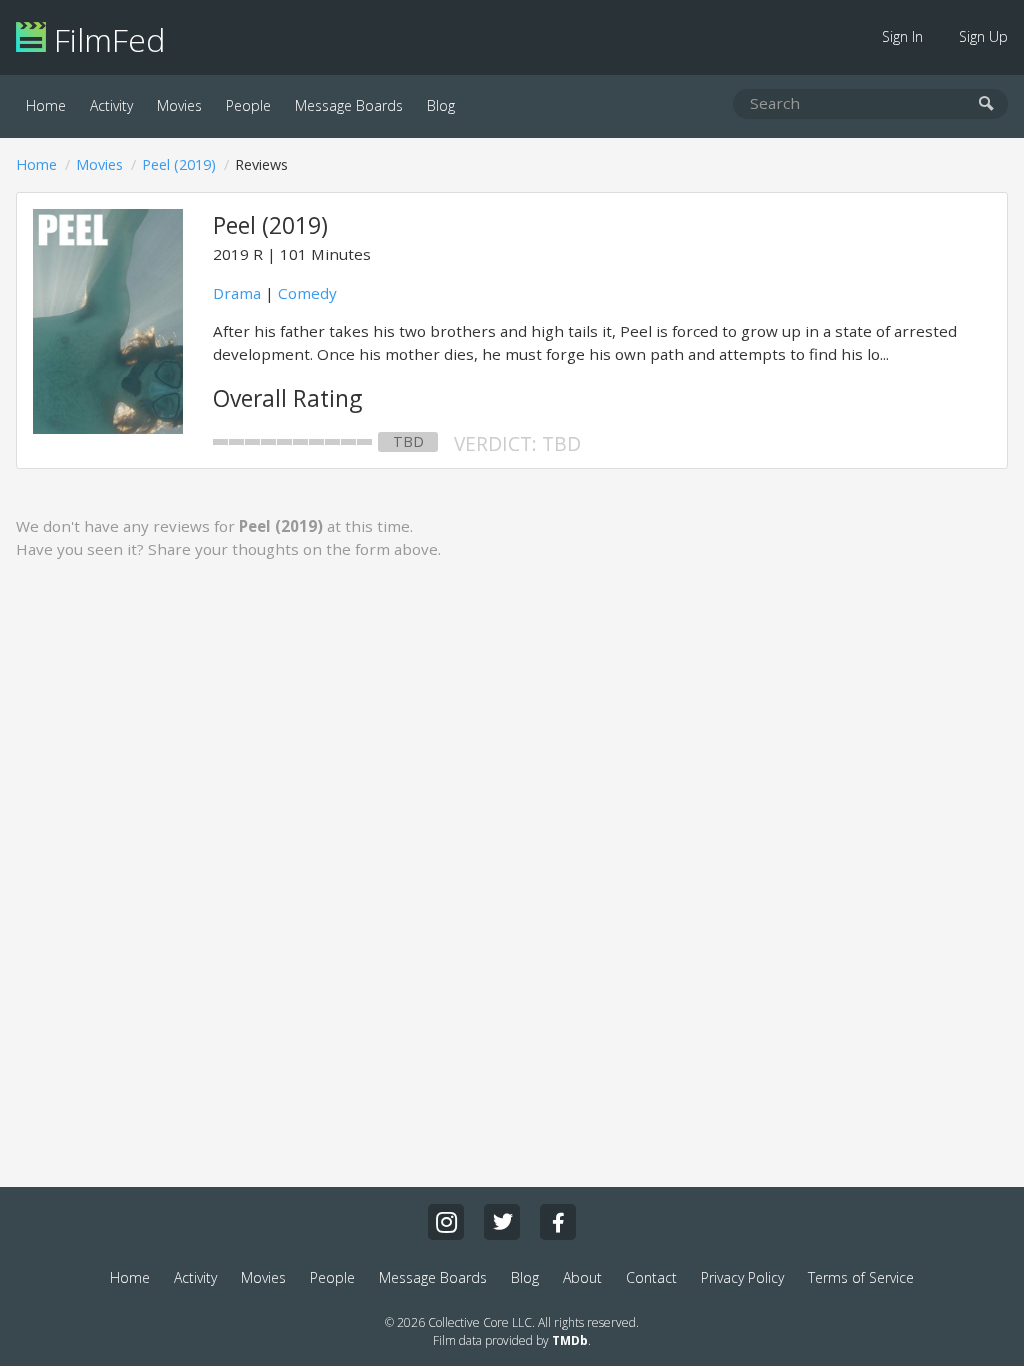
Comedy (307, 293)
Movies (179, 105)
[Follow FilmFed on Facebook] (558, 1222)
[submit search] (986, 104)
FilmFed (105, 39)
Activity (111, 105)
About (582, 1277)
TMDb (570, 1340)
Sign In (902, 36)
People (248, 105)
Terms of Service (861, 1277)
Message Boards (349, 105)
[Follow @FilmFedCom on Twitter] (502, 1222)
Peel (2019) (179, 164)
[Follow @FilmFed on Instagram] (446, 1222)
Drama (237, 293)
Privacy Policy (742, 1277)
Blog (441, 105)
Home (46, 105)
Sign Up (983, 36)
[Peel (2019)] (108, 428)
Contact (651, 1277)
